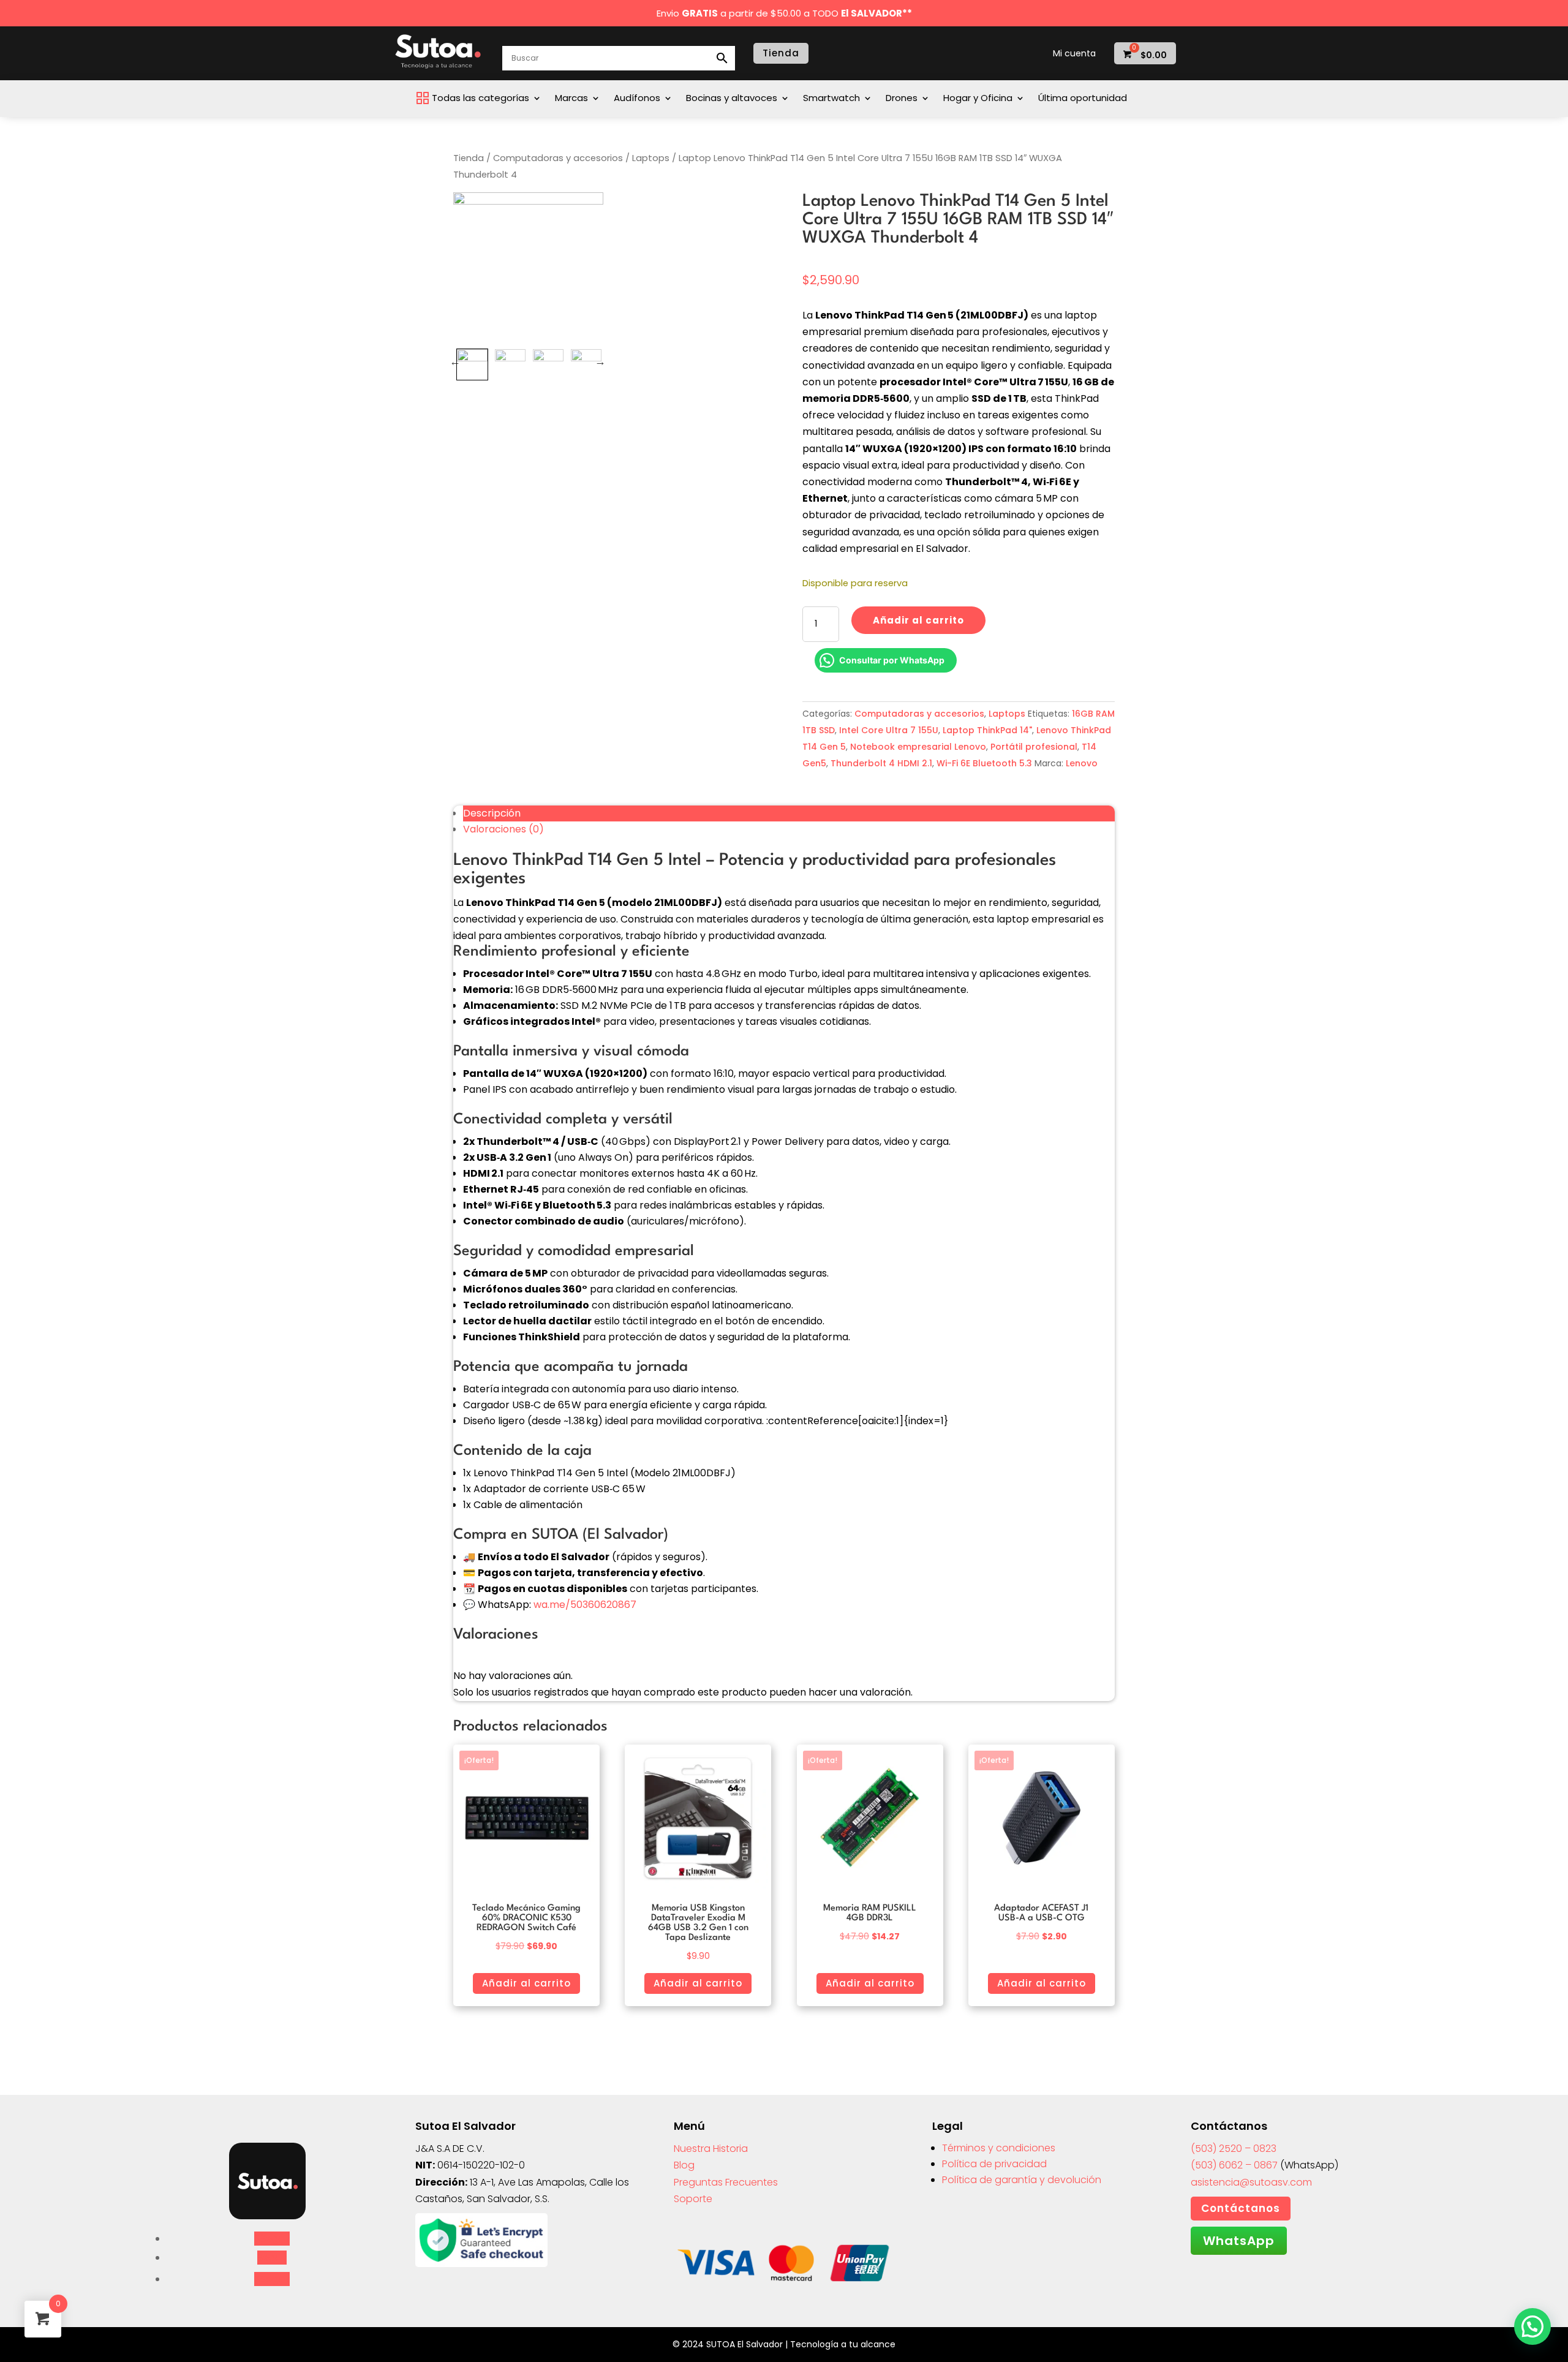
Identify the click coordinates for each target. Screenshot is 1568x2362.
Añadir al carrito (918, 620)
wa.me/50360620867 (585, 1605)
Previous (455, 361)
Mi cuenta (1074, 54)
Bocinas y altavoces (732, 99)
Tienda (781, 53)
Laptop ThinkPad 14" (987, 730)
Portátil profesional (1034, 747)
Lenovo (1082, 763)
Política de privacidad (994, 2164)
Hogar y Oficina (978, 99)
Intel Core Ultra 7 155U (889, 730)
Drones (902, 99)
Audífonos (637, 99)
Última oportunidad (1083, 99)
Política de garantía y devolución (1022, 2180)
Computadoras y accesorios (558, 158)
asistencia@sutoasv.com (1251, 2182)
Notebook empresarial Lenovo (918, 747)
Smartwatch (831, 99)
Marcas (571, 99)
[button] (1532, 2326)
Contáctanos (1241, 2208)
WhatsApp (1239, 2241)
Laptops (651, 158)
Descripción (492, 813)
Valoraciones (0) (503, 829)
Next (600, 361)
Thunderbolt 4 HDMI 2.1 (881, 763)
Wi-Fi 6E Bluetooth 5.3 (984, 763)
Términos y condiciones (999, 2148)
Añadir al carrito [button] (526, 1983)
